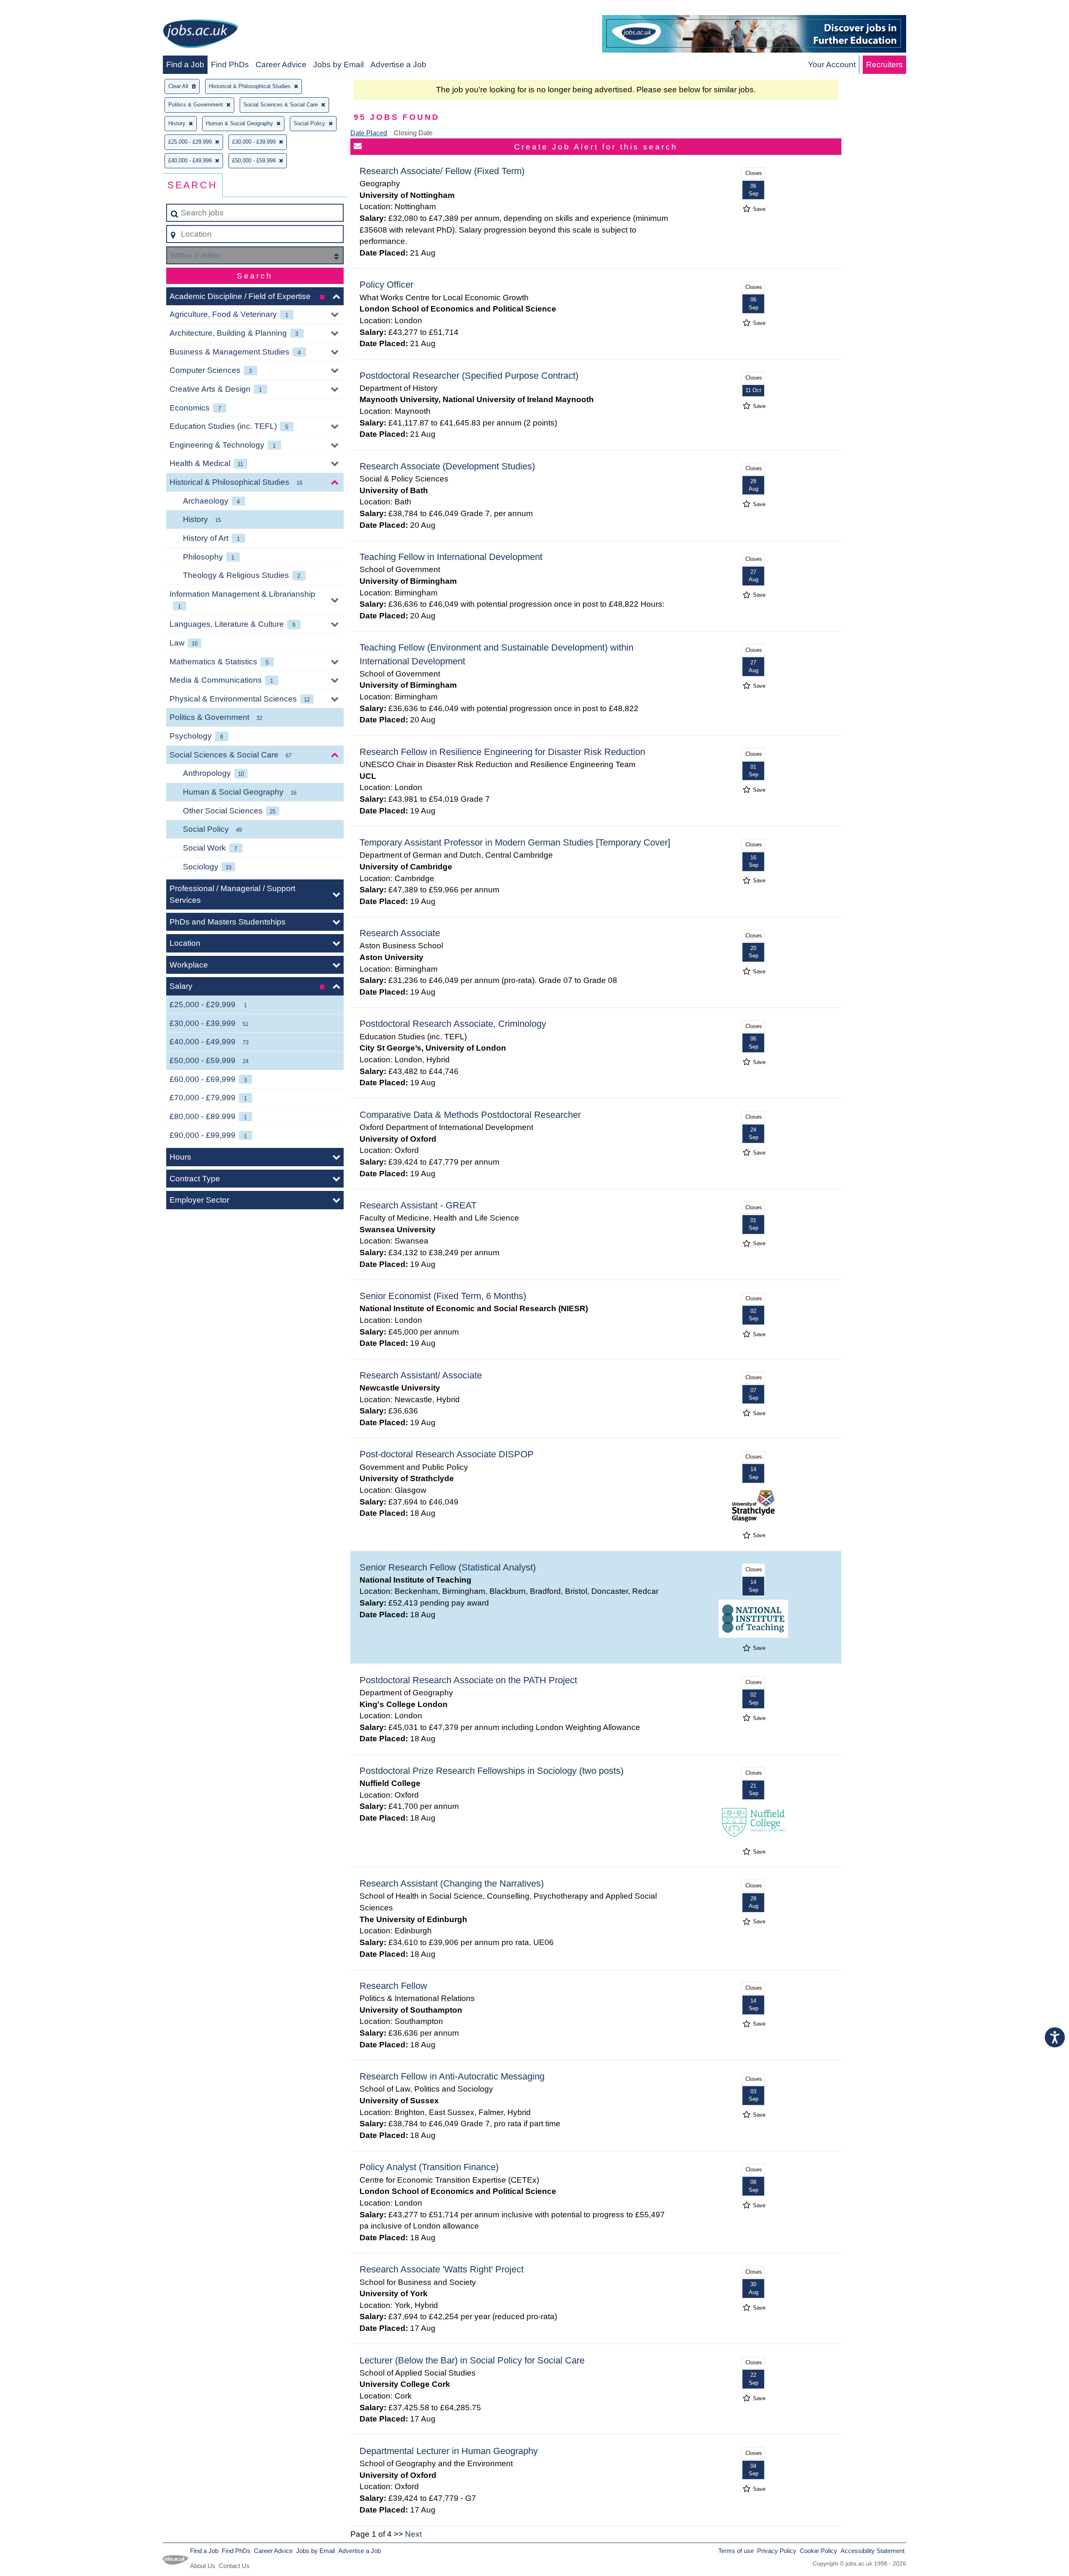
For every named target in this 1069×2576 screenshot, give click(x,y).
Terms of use (736, 2551)
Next (413, 2534)
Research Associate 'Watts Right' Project (442, 2269)
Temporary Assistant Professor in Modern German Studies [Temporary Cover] (515, 842)
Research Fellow (393, 1986)
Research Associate (400, 933)
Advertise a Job (398, 65)
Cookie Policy (818, 2551)
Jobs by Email (338, 65)
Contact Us (234, 2566)
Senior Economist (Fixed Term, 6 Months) (443, 1296)
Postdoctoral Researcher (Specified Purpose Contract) (469, 376)
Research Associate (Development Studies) (447, 466)
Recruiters (884, 65)
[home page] (200, 35)
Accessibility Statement (873, 2551)
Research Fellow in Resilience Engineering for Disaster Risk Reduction (502, 752)
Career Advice (281, 65)
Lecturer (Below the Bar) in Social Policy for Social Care (472, 2360)
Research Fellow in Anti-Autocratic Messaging (452, 2076)
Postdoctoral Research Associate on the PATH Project (468, 1680)
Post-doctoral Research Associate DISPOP (447, 1454)
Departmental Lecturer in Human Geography (449, 2451)
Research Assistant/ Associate (421, 1375)
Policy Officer (386, 285)
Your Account (832, 65)
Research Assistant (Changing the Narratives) (452, 1883)
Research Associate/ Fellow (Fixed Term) (442, 171)
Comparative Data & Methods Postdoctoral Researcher (470, 1115)
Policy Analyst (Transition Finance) (429, 2167)
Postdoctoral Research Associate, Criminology (453, 1024)
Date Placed (369, 133)
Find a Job (185, 65)
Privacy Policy (777, 2551)
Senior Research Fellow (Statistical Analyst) (448, 1567)
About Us (203, 2566)
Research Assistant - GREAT (418, 1205)
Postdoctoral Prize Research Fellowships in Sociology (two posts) (491, 1771)
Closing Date (413, 133)
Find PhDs (230, 65)
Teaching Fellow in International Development (451, 557)
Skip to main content (40, 9)
